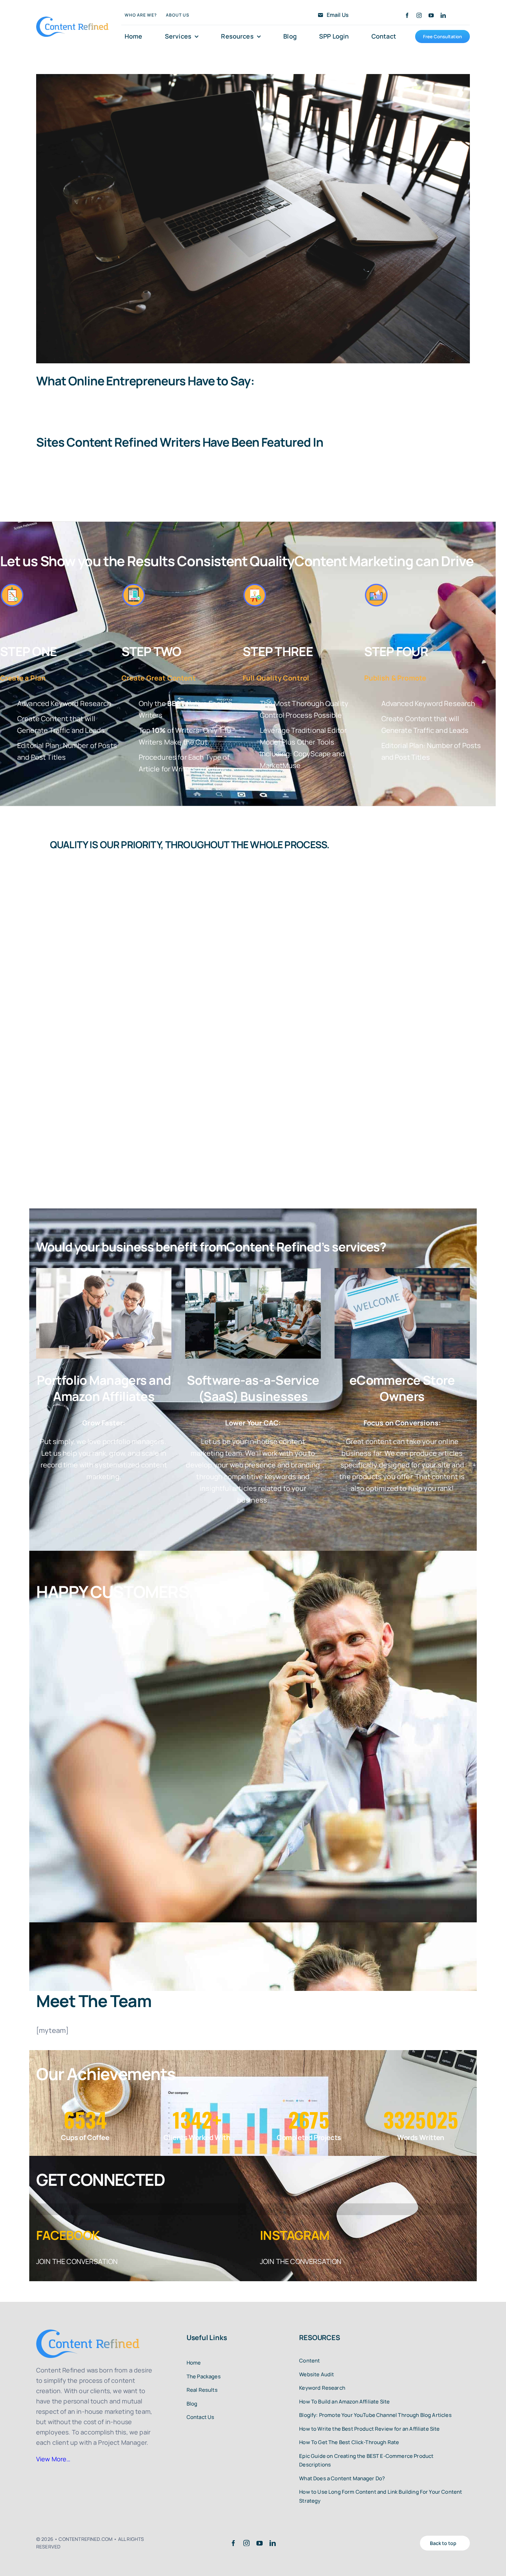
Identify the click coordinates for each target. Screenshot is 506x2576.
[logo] (72, 20)
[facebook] (407, 15)
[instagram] (419, 15)
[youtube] (431, 15)
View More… (53, 2459)
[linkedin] (443, 15)
